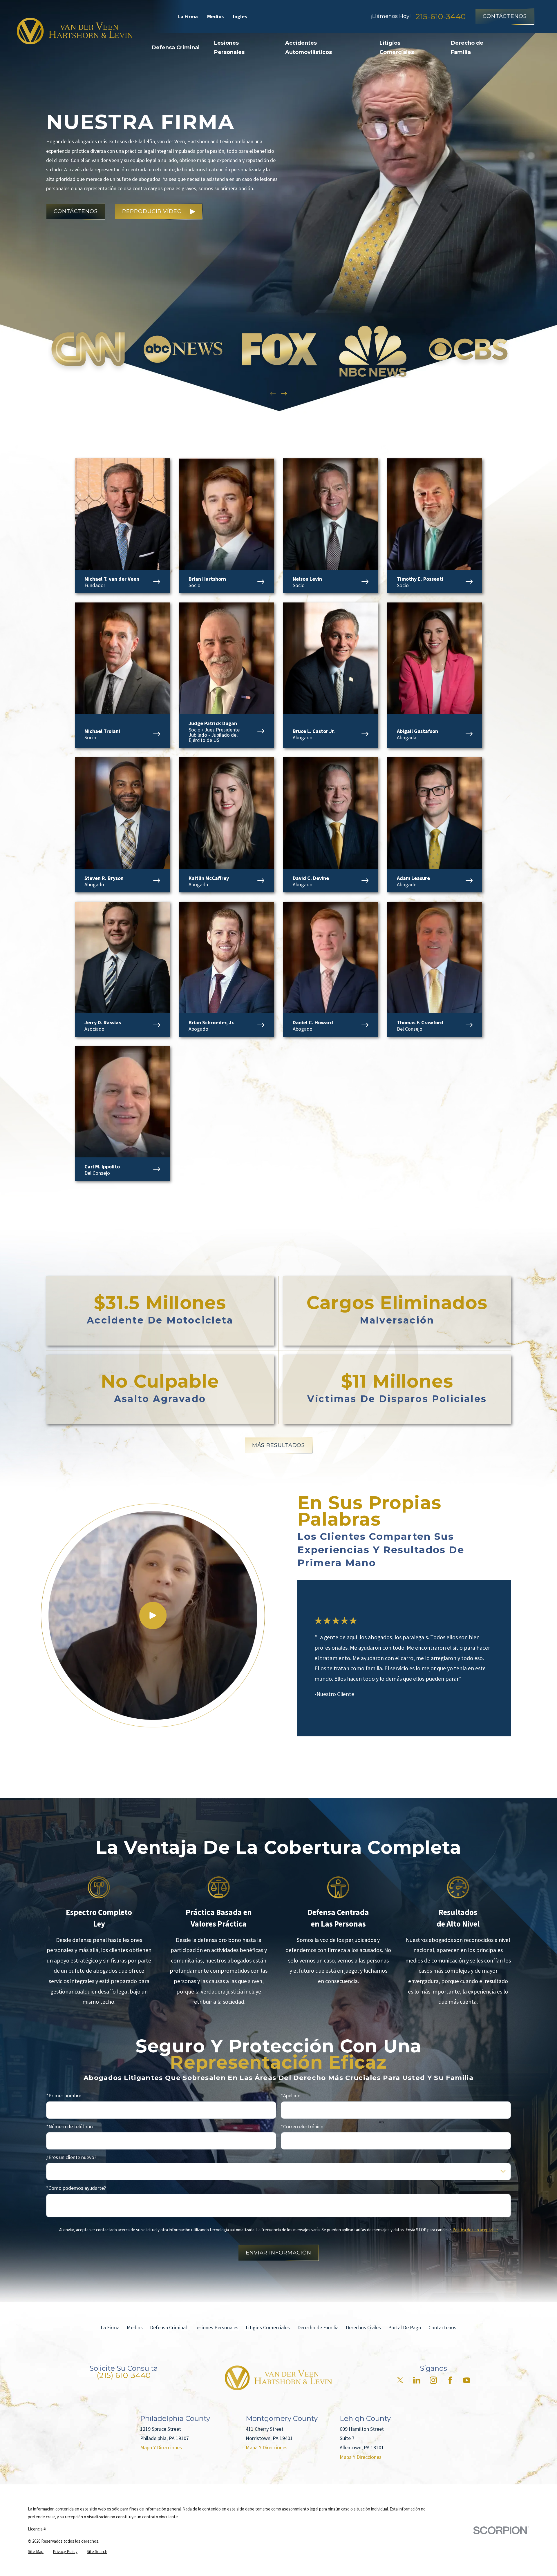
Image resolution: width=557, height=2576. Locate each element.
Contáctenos (505, 16)
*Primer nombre (64, 2096)
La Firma (188, 16)
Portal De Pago (405, 2327)
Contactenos (442, 2327)
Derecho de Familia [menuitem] (467, 48)
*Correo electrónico (302, 2127)
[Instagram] (433, 2380)
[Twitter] (400, 2380)
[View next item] (284, 394)
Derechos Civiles (363, 2327)
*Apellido (291, 2096)
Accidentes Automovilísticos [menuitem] (309, 48)
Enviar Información (278, 2253)
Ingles (240, 16)
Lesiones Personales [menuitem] (229, 48)
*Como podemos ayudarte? (76, 2188)
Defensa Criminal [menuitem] (176, 48)
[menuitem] (36, 2552)
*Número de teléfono (69, 2127)
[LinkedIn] (417, 2380)
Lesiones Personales (216, 2327)
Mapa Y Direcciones (161, 2447)
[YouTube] (467, 2380)
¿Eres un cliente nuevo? (71, 2157)
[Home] (75, 31)
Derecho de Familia (318, 2327)
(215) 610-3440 (124, 2375)
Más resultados (279, 1445)
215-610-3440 (441, 16)
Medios (215, 16)
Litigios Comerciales (268, 2327)
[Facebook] (450, 2380)
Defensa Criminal (168, 2327)
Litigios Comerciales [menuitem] (397, 48)
